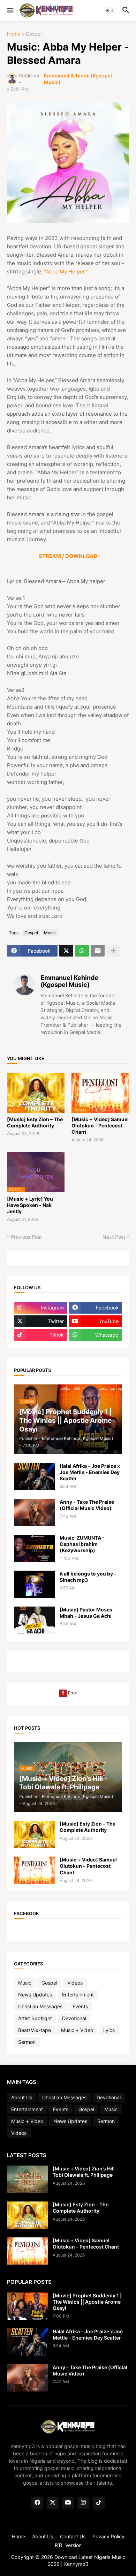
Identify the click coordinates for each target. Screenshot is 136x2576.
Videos (75, 1983)
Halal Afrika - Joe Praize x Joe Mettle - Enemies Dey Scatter (90, 1472)
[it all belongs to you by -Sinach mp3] (35, 1584)
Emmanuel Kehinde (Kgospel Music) (69, 981)
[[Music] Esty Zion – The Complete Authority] (35, 1834)
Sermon (27, 2042)
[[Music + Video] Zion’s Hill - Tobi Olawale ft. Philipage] (28, 2179)
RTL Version (68, 2545)
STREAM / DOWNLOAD (68, 556)
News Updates (35, 1995)
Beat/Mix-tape (35, 2030)
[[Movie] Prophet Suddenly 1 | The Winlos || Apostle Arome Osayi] (28, 2306)
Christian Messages (40, 2006)
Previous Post (26, 1237)
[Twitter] (66, 951)
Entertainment (78, 1995)
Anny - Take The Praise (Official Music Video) (87, 1505)
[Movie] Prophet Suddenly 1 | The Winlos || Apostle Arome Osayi (87, 2302)
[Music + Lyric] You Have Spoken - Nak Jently (30, 1205)
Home (14, 34)
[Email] (98, 951)
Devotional (74, 2018)
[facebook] (37, 2503)
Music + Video (77, 2030)
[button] (10, 10)
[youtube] (68, 2503)
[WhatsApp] (82, 951)
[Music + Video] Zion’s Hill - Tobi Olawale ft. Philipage (85, 2172)
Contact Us (73, 2536)
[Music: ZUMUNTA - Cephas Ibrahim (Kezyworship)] (35, 1548)
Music (50, 933)
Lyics (109, 2030)
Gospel (34, 34)
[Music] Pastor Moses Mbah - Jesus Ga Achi (86, 1613)
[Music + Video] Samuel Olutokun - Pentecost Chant (100, 1125)
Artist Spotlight (35, 2018)
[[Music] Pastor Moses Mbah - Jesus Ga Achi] (35, 1620)
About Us (22, 2097)
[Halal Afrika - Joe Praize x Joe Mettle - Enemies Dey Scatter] (35, 1476)
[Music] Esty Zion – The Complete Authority (35, 1122)
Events (80, 2006)
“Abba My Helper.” (66, 271)
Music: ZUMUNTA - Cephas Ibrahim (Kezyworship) (82, 1544)
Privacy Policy (108, 2536)
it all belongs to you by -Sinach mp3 (88, 1577)
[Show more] (113, 951)
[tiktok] (99, 2503)
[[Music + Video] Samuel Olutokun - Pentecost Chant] (35, 1870)
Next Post (114, 1237)
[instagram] (83, 2503)
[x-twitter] (53, 2503)
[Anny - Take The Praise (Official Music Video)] (35, 1512)
